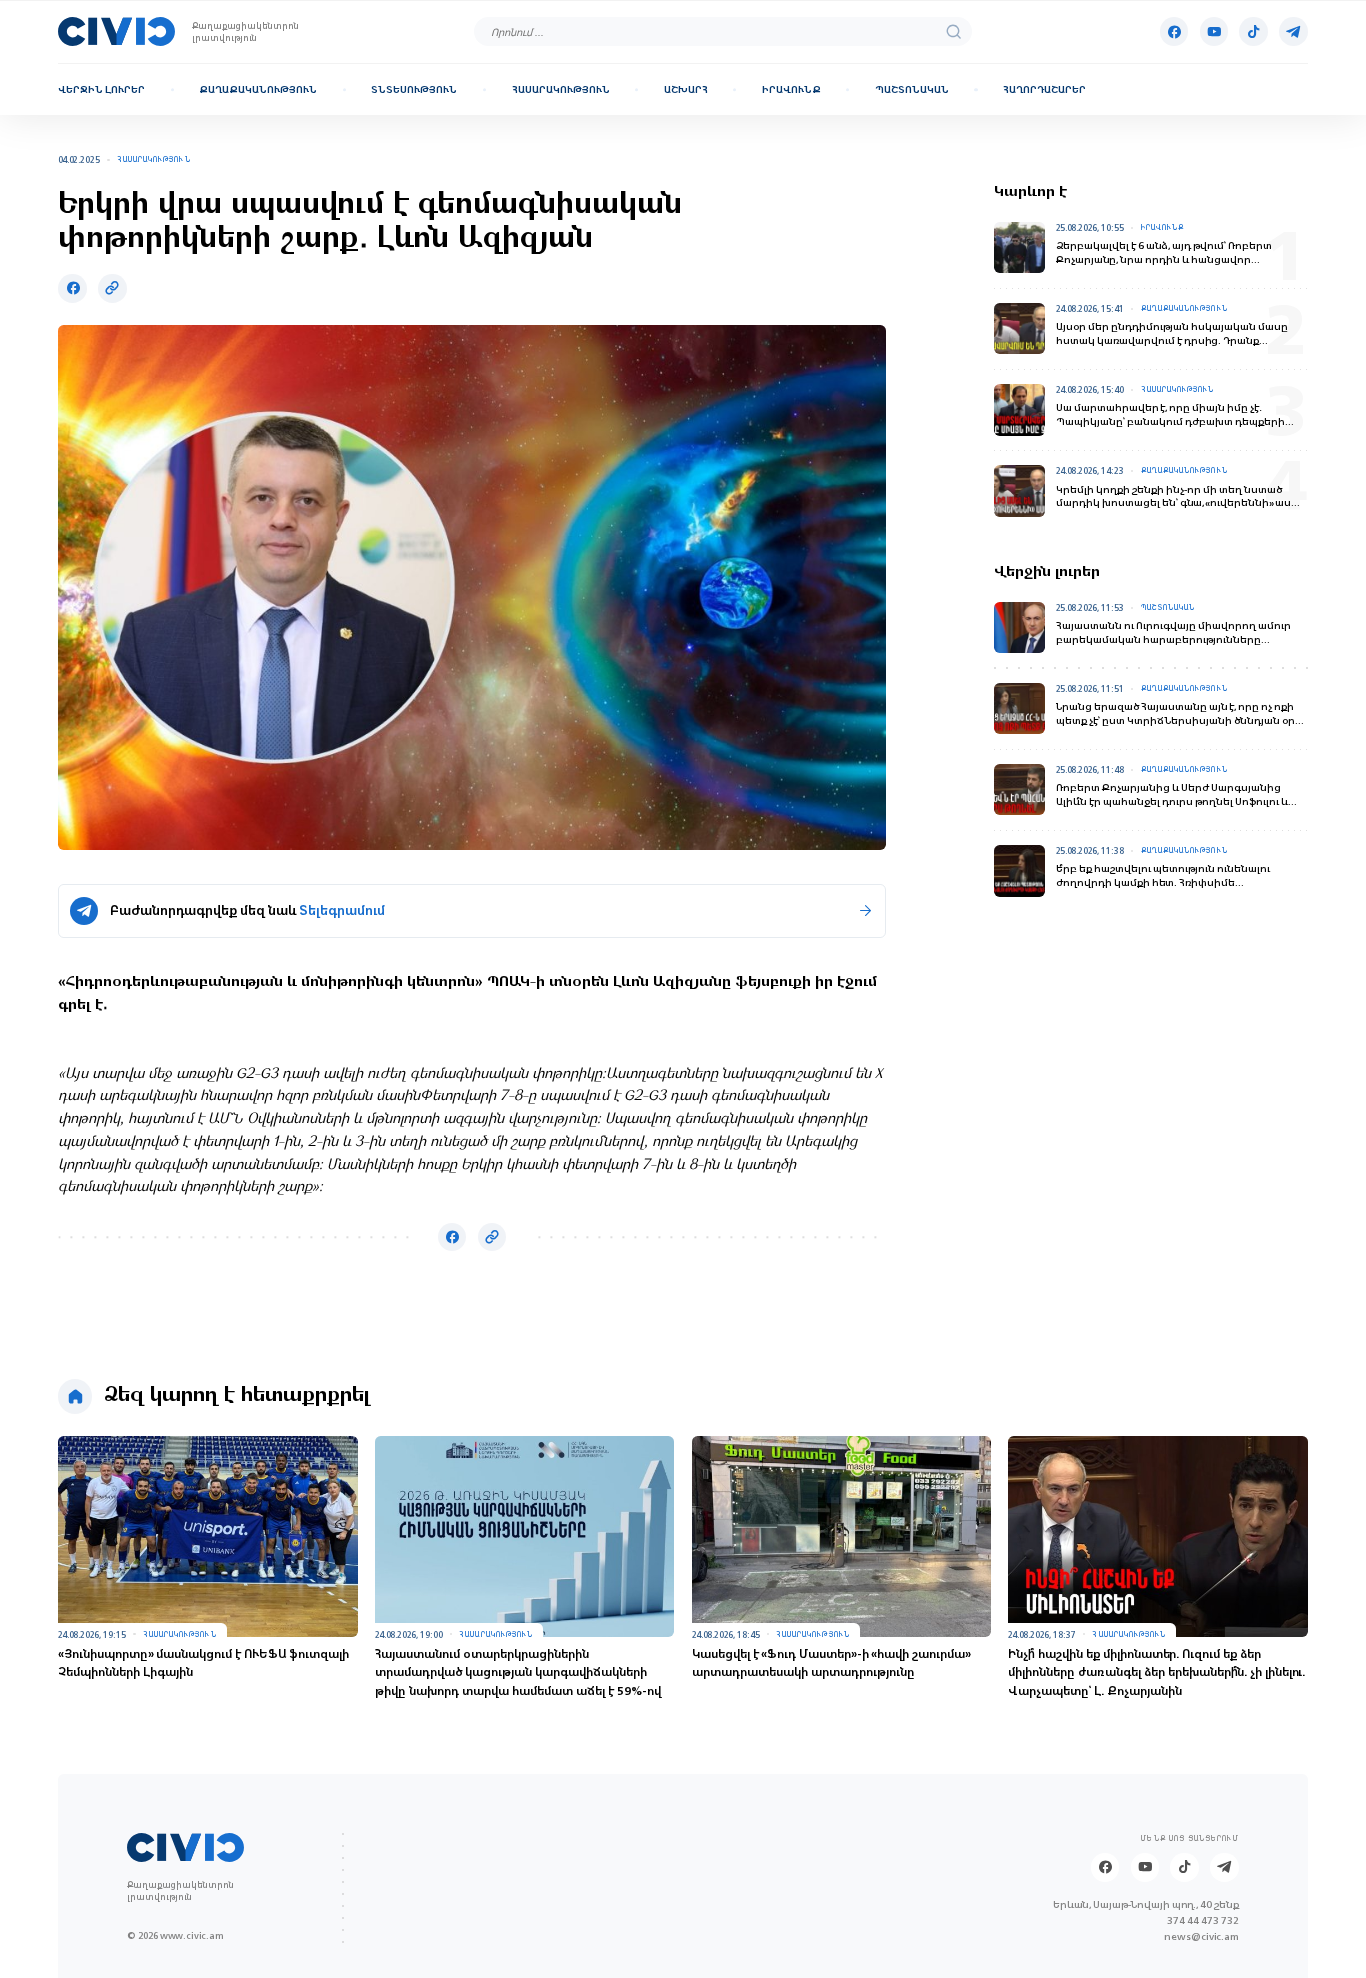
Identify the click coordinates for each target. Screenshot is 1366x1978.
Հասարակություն (561, 89)
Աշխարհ (686, 89)
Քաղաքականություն (258, 89)
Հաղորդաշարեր (1044, 89)
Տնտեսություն (414, 89)
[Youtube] (1214, 31)
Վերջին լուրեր (101, 89)
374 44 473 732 (1203, 1920)
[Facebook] (1174, 31)
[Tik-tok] (1253, 31)
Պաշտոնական (912, 89)
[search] (953, 31)
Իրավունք (791, 89)
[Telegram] (1293, 31)
